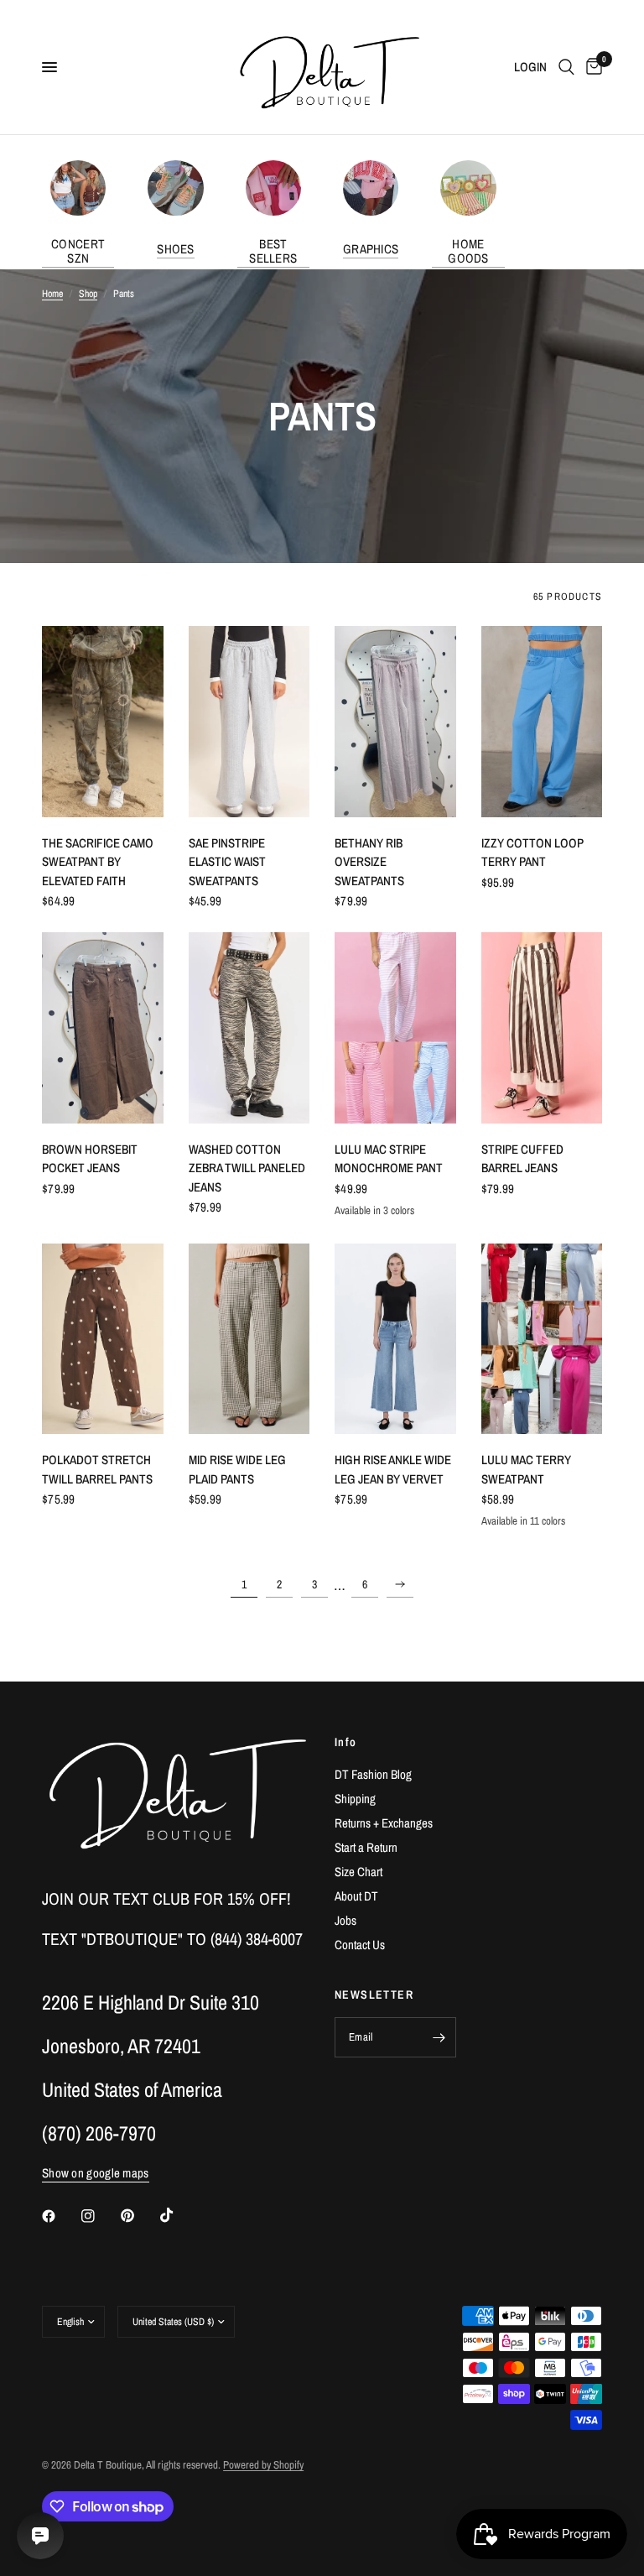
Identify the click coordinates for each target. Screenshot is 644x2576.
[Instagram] (100, 2216)
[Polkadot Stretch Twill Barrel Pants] (103, 1339)
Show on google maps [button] (96, 2173)
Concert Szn (78, 251)
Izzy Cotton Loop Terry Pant (532, 853)
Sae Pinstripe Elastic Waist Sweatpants (227, 862)
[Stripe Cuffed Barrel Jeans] (542, 1027)
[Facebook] (60, 2216)
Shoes (176, 249)
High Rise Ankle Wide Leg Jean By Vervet (393, 1469)
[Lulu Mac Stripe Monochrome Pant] (395, 1027)
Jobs (345, 1920)
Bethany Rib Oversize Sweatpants (369, 862)
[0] (591, 67)
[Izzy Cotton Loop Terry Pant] (542, 721)
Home (52, 294)
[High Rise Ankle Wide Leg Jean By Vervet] (395, 1339)
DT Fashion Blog (373, 1774)
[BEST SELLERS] (273, 188)
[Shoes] (175, 188)
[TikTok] (179, 2215)
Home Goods (468, 251)
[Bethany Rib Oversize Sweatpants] (395, 721)
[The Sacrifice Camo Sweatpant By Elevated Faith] (103, 721)
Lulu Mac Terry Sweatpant (526, 1469)
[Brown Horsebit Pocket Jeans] (103, 1027)
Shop (88, 294)
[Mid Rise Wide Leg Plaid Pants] (249, 1339)
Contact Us (360, 1945)
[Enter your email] (439, 2037)
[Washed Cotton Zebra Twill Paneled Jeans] (249, 1027)
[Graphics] (371, 188)
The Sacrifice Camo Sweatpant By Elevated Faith (98, 862)
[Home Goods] (468, 188)
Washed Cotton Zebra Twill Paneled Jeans (247, 1168)
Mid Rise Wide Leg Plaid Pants (237, 1469)
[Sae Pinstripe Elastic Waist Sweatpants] (249, 721)
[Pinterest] (139, 2216)
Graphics (371, 249)
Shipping (355, 1799)
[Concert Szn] (78, 188)
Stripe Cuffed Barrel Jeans (522, 1159)
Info (346, 1742)
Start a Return (366, 1847)
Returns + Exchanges (384, 1823)
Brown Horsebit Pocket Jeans (90, 1159)
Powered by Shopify (263, 2465)
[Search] (566, 67)
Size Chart (358, 1872)
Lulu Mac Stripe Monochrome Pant (389, 1159)
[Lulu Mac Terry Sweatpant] (542, 1339)
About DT (356, 1896)
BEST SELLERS (273, 251)
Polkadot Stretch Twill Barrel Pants (97, 1469)
